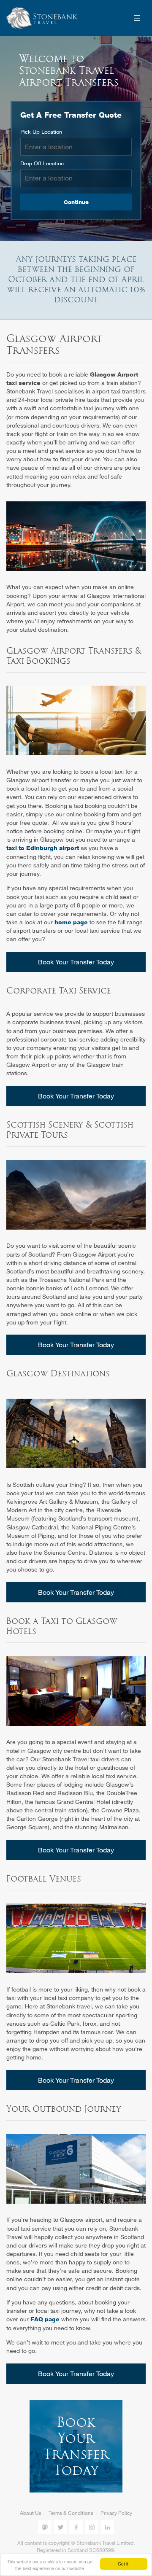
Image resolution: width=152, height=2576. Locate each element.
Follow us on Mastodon (45, 2527)
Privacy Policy (116, 2513)
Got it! (124, 2564)
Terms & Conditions (71, 2513)
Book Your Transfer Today (76, 962)
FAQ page (45, 2319)
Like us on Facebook (76, 2527)
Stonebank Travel (42, 18)
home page (71, 922)
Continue (76, 202)
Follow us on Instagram (92, 2527)
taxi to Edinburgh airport (43, 848)
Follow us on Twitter (60, 2527)
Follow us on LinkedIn (107, 2527)
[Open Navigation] (137, 18)
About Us (31, 2513)
